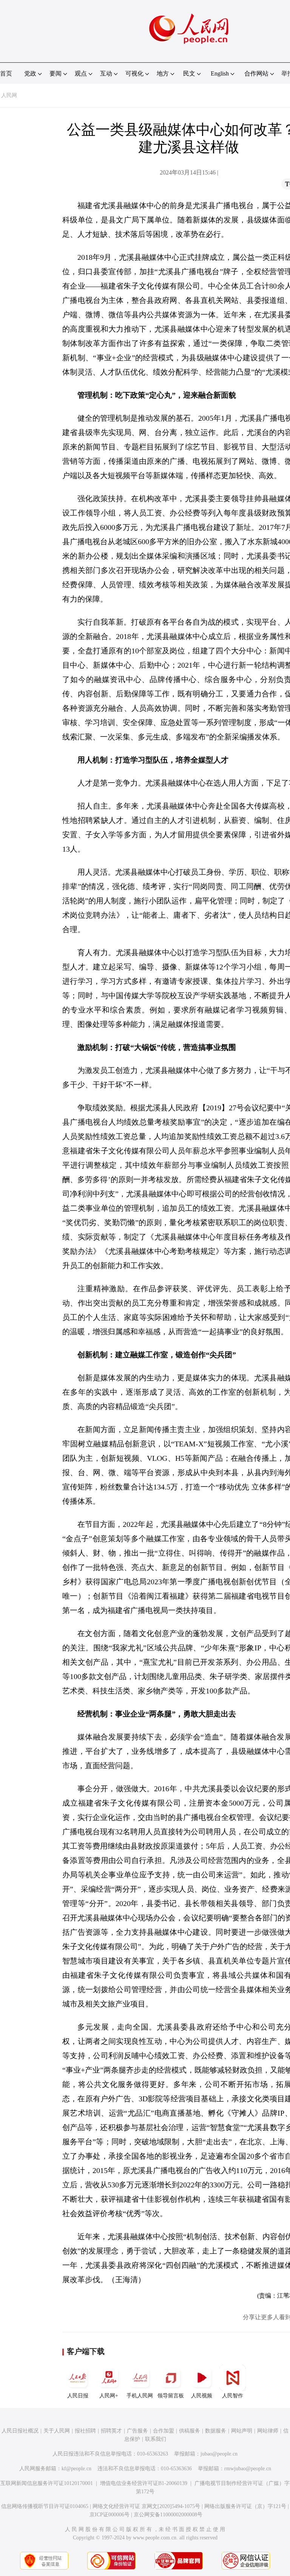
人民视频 (202, 2396)
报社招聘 (85, 2431)
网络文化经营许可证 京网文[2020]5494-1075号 (146, 2506)
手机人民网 (140, 2396)
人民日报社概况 (20, 2431)
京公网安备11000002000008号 (168, 2515)
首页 (6, 73)
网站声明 (242, 2431)
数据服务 (216, 2431)
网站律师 (268, 2431)
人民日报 (78, 2396)
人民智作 (233, 2396)
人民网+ (109, 2396)
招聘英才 (111, 2431)
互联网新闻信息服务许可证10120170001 (47, 2483)
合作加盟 (164, 2431)
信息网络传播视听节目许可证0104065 (45, 2506)
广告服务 (137, 2431)
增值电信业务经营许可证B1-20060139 (144, 2483)
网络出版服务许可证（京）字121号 (245, 2506)
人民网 (9, 95)
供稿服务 (190, 2431)
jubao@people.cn (219, 2454)
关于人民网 (57, 2431)
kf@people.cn (76, 2469)
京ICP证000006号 (110, 2515)
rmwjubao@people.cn (248, 2469)
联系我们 (156, 2439)
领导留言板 (171, 2396)
